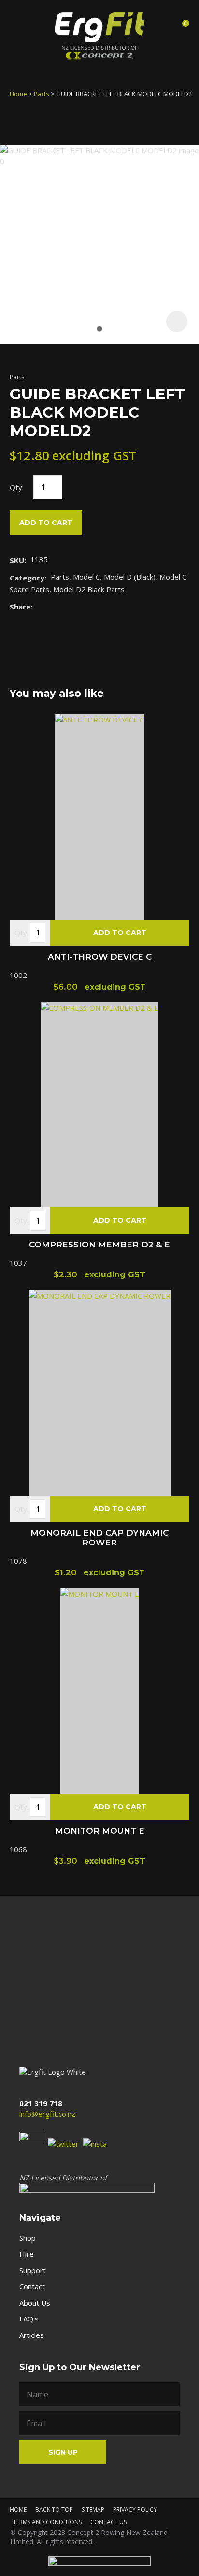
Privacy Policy (135, 2510)
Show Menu (18, 26)
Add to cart (46, 523)
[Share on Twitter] (51, 607)
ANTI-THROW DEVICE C (100, 957)
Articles (32, 2335)
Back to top (54, 2510)
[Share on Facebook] (38, 606)
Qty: (17, 487)
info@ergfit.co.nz (47, 2114)
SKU (17, 560)
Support (33, 2270)
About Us (35, 2303)
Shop (28, 2238)
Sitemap (93, 2510)
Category (27, 578)
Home (18, 94)
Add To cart (120, 933)
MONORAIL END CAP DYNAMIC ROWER (99, 1538)
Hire (27, 2254)
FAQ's (29, 2319)
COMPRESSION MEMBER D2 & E (99, 1245)
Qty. (21, 933)
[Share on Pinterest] (81, 607)
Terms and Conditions (47, 2522)
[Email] (66, 606)
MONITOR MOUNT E (100, 1831)
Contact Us (108, 2522)
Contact (32, 2286)
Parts (42, 94)
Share (20, 607)
